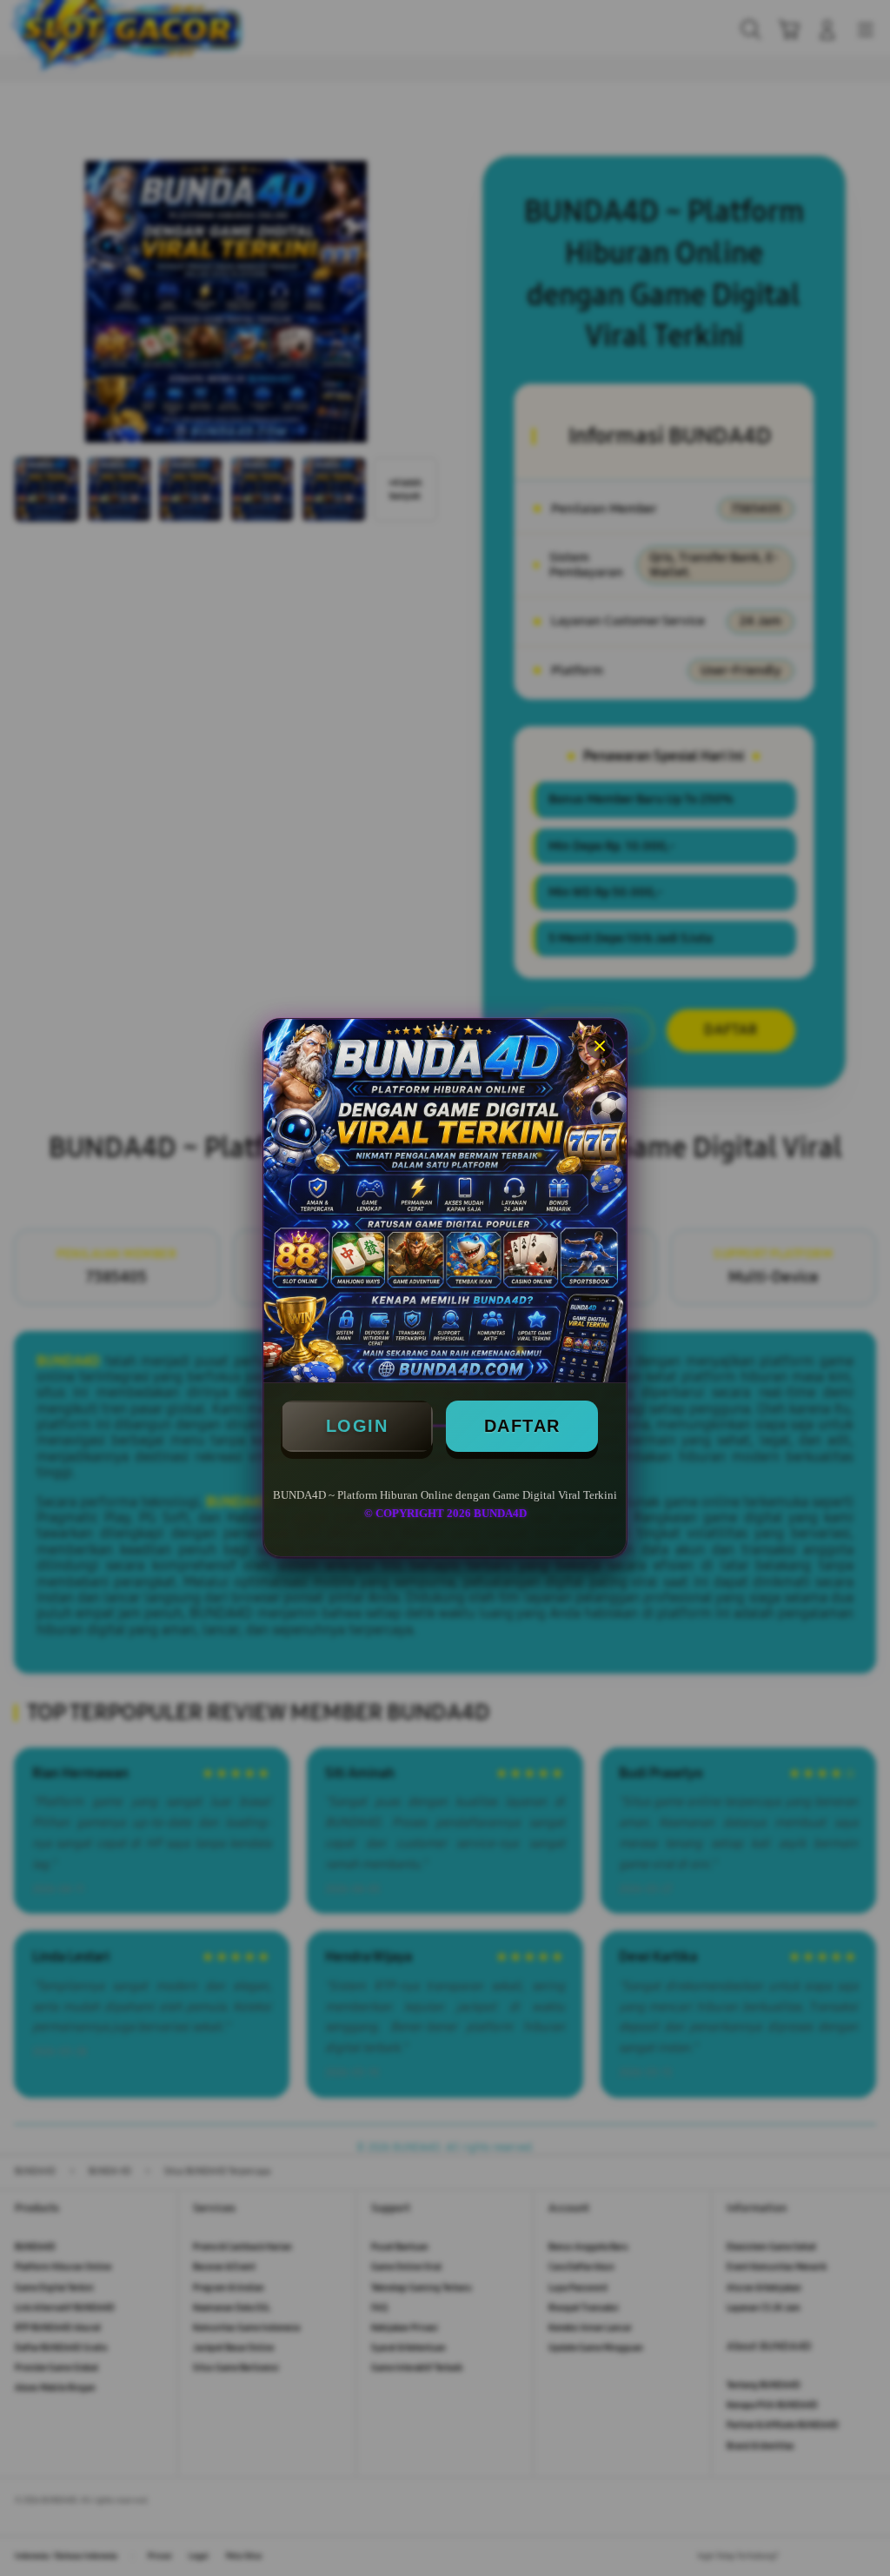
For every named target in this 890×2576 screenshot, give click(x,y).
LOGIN (357, 1426)
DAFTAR (522, 1426)
